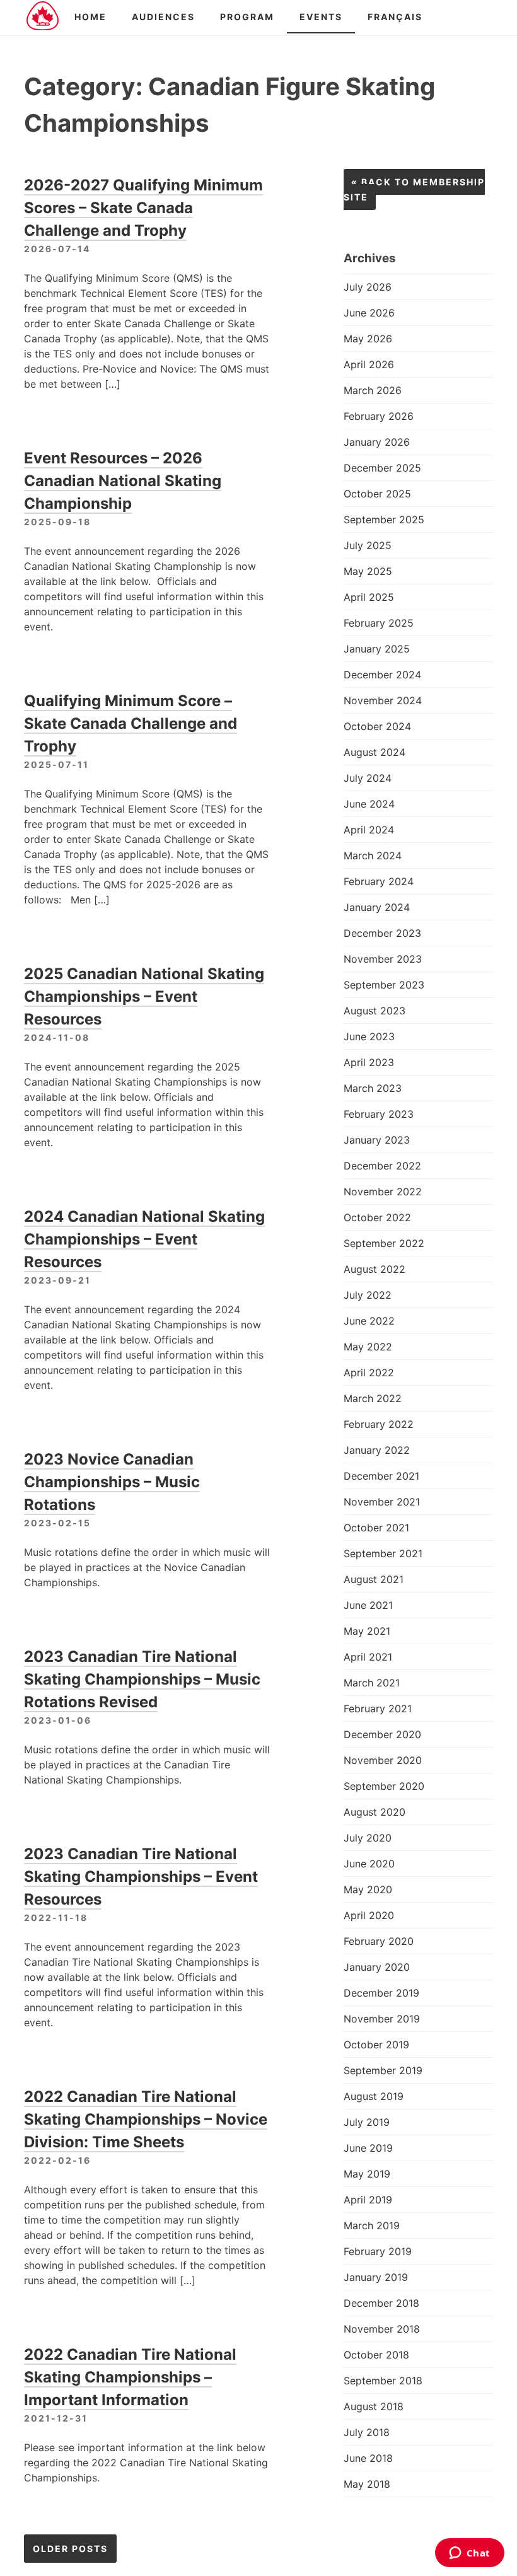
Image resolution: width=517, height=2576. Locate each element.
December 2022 (382, 1166)
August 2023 (375, 1011)
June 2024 (369, 804)
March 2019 (372, 2225)
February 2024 (379, 881)
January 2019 (376, 2277)
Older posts (70, 2549)
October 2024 (377, 726)
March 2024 (373, 856)
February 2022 (379, 1424)
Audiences (163, 17)
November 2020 (383, 1760)
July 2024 (368, 778)
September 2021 (383, 1553)
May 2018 (367, 2484)
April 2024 (369, 830)
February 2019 (378, 2251)
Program (247, 17)
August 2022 (375, 1269)
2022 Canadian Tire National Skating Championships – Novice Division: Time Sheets (146, 2119)
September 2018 (383, 2381)
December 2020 (382, 1734)
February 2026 (379, 416)
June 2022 (369, 1321)
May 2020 (368, 1889)
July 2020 (368, 1838)
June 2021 (368, 1605)
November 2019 (382, 2019)
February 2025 (379, 623)
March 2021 (372, 1683)
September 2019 (383, 2070)
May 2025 (368, 571)
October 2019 (376, 2045)
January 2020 (377, 1967)
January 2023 (377, 1140)
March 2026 (373, 390)
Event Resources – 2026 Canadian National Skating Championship (123, 481)
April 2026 (369, 364)
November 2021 (382, 1502)
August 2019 (374, 2096)
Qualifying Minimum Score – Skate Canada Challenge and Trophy (131, 723)
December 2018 (381, 2303)
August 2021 (374, 1579)
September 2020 (384, 1786)
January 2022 (377, 1450)
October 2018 (376, 2355)
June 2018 (368, 2458)
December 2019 (381, 1993)
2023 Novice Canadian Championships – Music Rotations (112, 1482)
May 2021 (367, 1631)
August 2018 (374, 2406)
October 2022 (377, 1217)
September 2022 (384, 1243)
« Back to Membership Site (414, 189)
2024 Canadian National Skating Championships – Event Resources (144, 1239)
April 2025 (369, 597)
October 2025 (377, 494)
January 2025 (377, 649)
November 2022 (383, 1192)
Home (90, 17)
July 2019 (367, 2122)
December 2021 (381, 1476)
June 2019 (368, 2148)
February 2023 (379, 1114)
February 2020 (379, 1941)
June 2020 (369, 1864)
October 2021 (376, 1528)
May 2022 (368, 1347)
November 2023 (383, 959)
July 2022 (368, 1295)
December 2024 (382, 675)
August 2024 (375, 752)
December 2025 (382, 468)
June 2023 (369, 1036)
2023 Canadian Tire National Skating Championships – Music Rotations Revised (142, 1679)
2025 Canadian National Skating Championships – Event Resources (144, 996)
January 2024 (377, 907)
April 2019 (368, 2200)
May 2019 (367, 2174)
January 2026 (377, 442)
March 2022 (373, 1398)
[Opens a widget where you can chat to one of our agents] (469, 2554)
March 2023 (373, 1088)
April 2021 (368, 1657)
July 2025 (368, 545)
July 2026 (368, 287)
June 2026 (369, 313)
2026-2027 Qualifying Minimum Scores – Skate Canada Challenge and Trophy (143, 208)
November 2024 (383, 700)
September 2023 (384, 985)
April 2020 (369, 1915)
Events (321, 17)
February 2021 (378, 1709)
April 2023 (369, 1062)
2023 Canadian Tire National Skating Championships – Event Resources (141, 1877)
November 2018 (382, 2329)
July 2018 (367, 2432)
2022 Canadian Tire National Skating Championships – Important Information (130, 2377)
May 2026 (368, 339)
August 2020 (375, 1812)
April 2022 (369, 1372)
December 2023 (382, 933)
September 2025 (384, 519)
